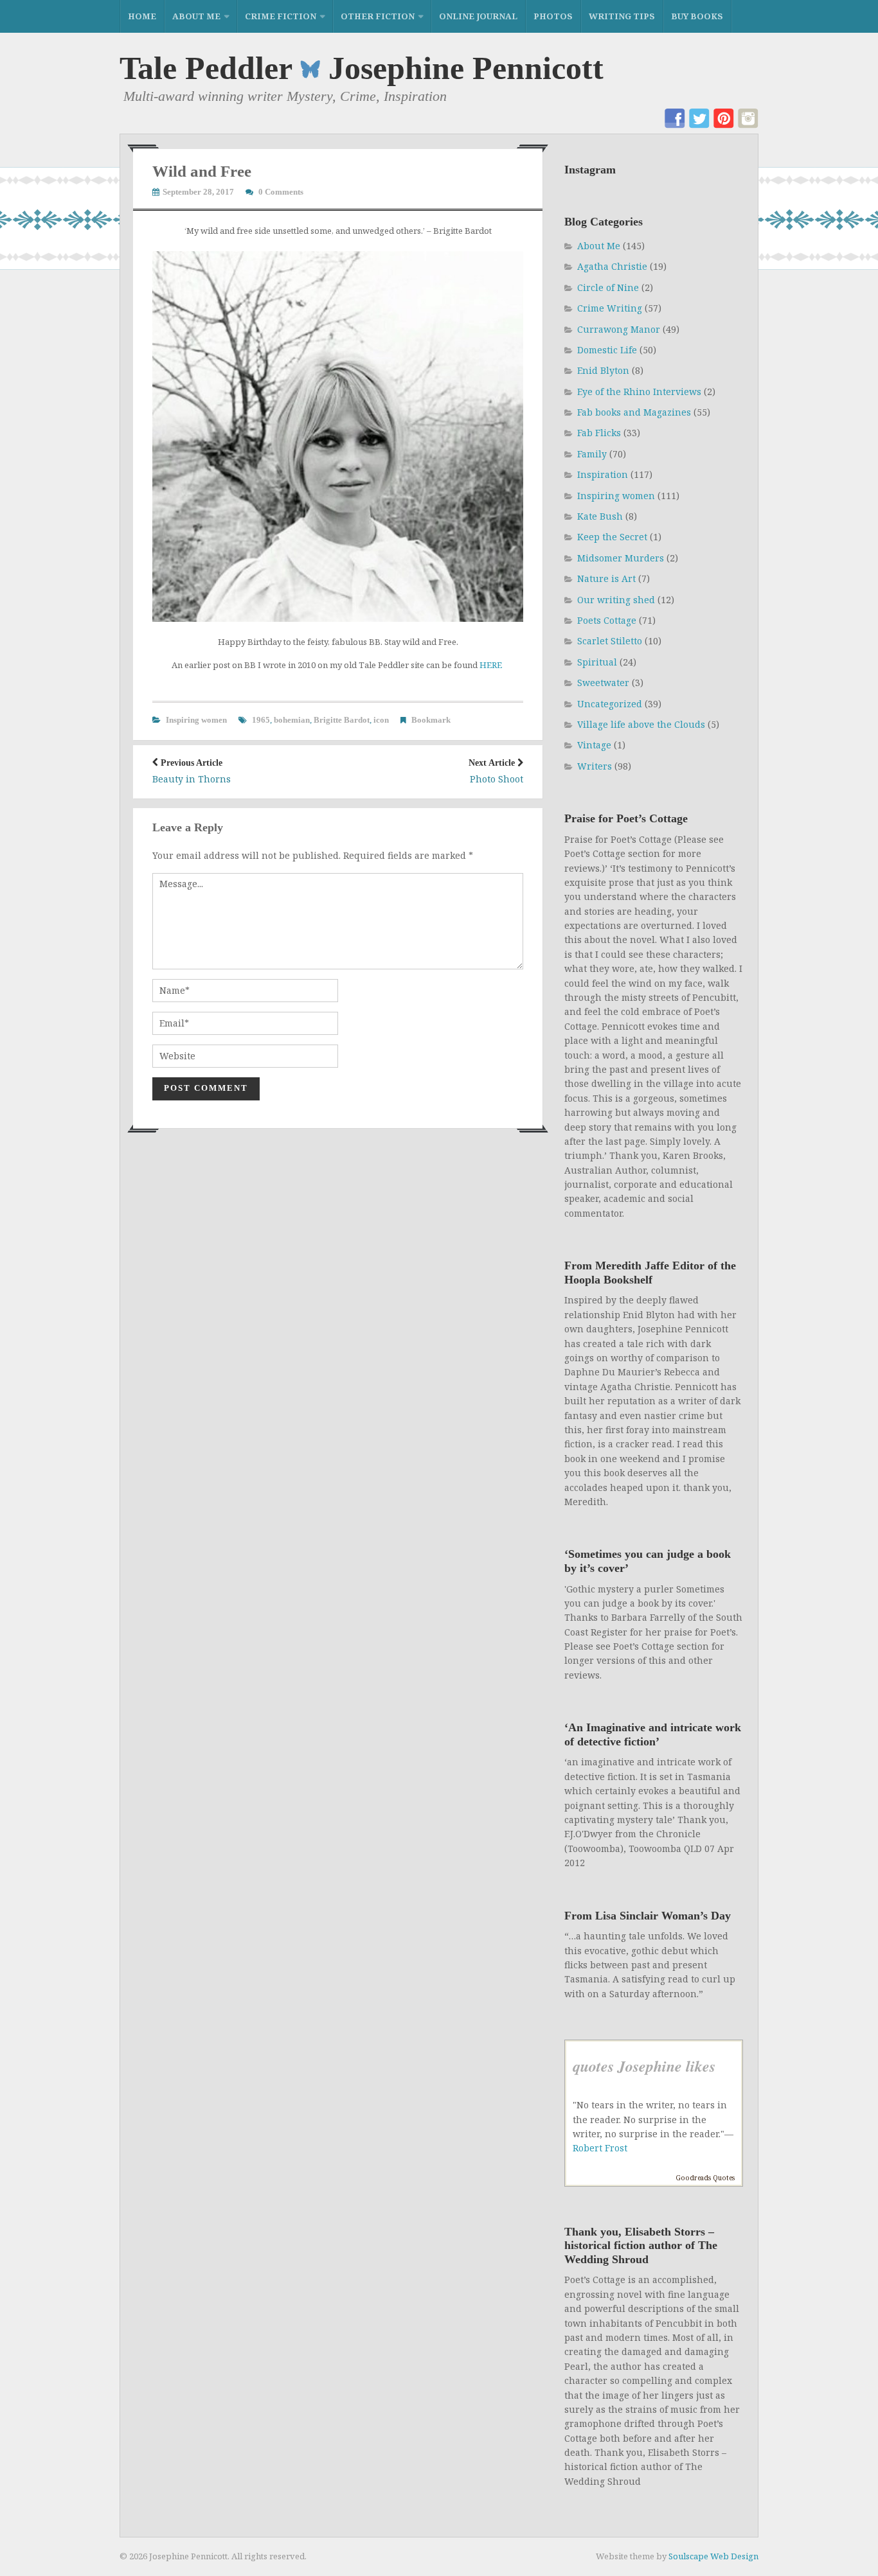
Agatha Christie (612, 266)
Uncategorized (610, 704)
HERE (492, 665)
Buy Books (697, 16)
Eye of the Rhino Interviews (639, 392)
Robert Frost (600, 2148)
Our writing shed (616, 600)
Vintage (594, 745)
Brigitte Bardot (342, 720)
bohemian (292, 720)
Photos (553, 16)
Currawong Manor (619, 329)
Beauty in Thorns (192, 772)
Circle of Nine (608, 287)
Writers (595, 766)
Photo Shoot (496, 772)
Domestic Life (607, 350)
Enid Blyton (603, 370)
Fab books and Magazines (634, 412)
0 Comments (281, 192)
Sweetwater (603, 683)
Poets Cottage (607, 620)
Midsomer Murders (621, 558)
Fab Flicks (599, 433)
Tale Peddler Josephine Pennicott (362, 68)
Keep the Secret (612, 537)
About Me (196, 16)
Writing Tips (622, 16)
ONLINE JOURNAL (478, 16)
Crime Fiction (281, 16)
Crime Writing (610, 308)
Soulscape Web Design (713, 2556)
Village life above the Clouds (641, 724)
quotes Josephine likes (644, 2066)
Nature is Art (606, 578)
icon (381, 720)
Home (142, 16)
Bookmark (431, 720)
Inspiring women (196, 720)
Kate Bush (600, 516)
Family (592, 454)
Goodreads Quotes (705, 2178)
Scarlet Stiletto (610, 641)
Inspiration (603, 474)
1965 (261, 720)
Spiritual (597, 662)
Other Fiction (378, 16)
